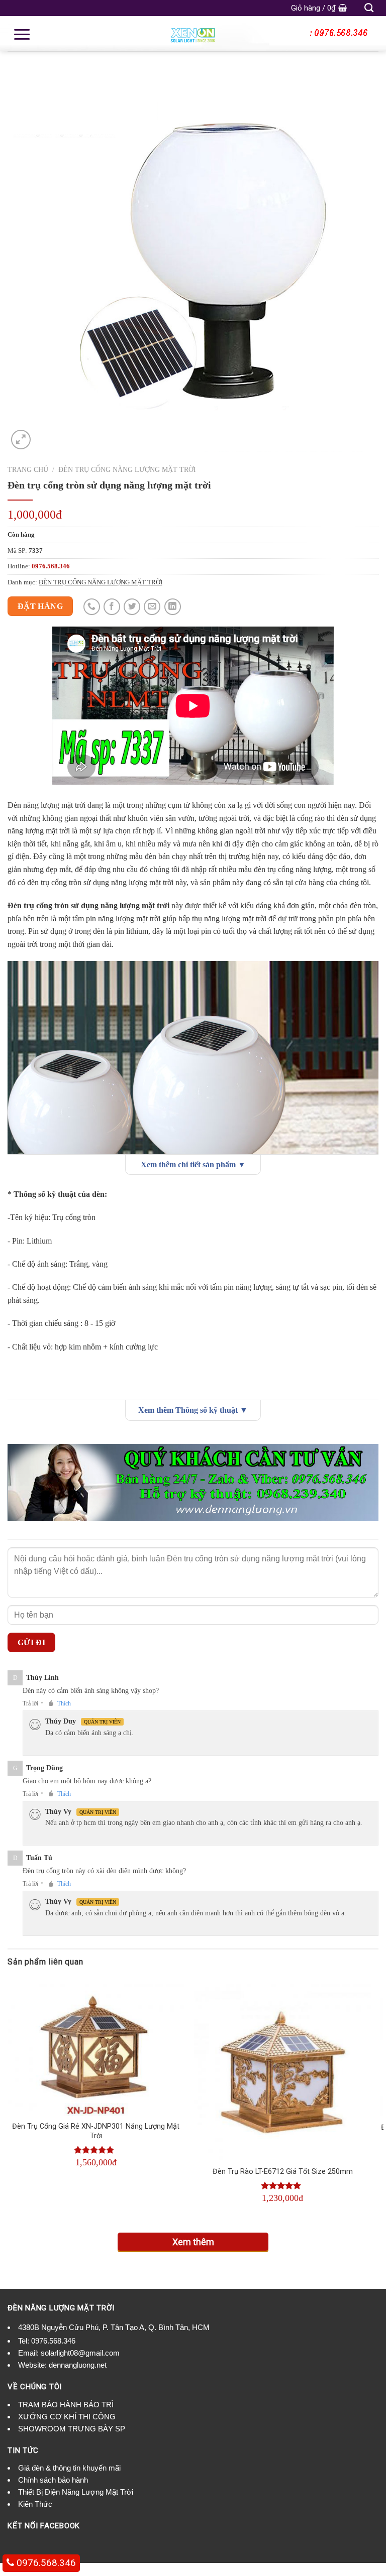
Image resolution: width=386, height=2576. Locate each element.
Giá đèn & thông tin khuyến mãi (69, 2468)
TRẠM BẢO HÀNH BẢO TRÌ (66, 2405)
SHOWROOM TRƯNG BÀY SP (72, 2429)
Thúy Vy (58, 1812)
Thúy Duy (61, 1721)
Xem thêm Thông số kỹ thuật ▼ (193, 1410)
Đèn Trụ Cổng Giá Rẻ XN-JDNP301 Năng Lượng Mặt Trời (96, 2131)
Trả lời (30, 1703)
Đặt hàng (40, 606)
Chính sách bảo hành (53, 2480)
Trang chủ (28, 470)
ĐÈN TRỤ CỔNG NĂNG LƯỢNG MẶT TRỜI (127, 470)
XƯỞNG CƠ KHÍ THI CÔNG (67, 2417)
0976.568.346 (53, 2341)
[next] (378, 2100)
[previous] (8, 2100)
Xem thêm (193, 2242)
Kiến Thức (35, 2504)
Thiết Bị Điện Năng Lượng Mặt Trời (76, 2492)
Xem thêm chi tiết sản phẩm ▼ (193, 1164)
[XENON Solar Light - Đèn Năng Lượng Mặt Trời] (193, 34)
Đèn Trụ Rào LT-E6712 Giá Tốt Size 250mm (283, 2172)
